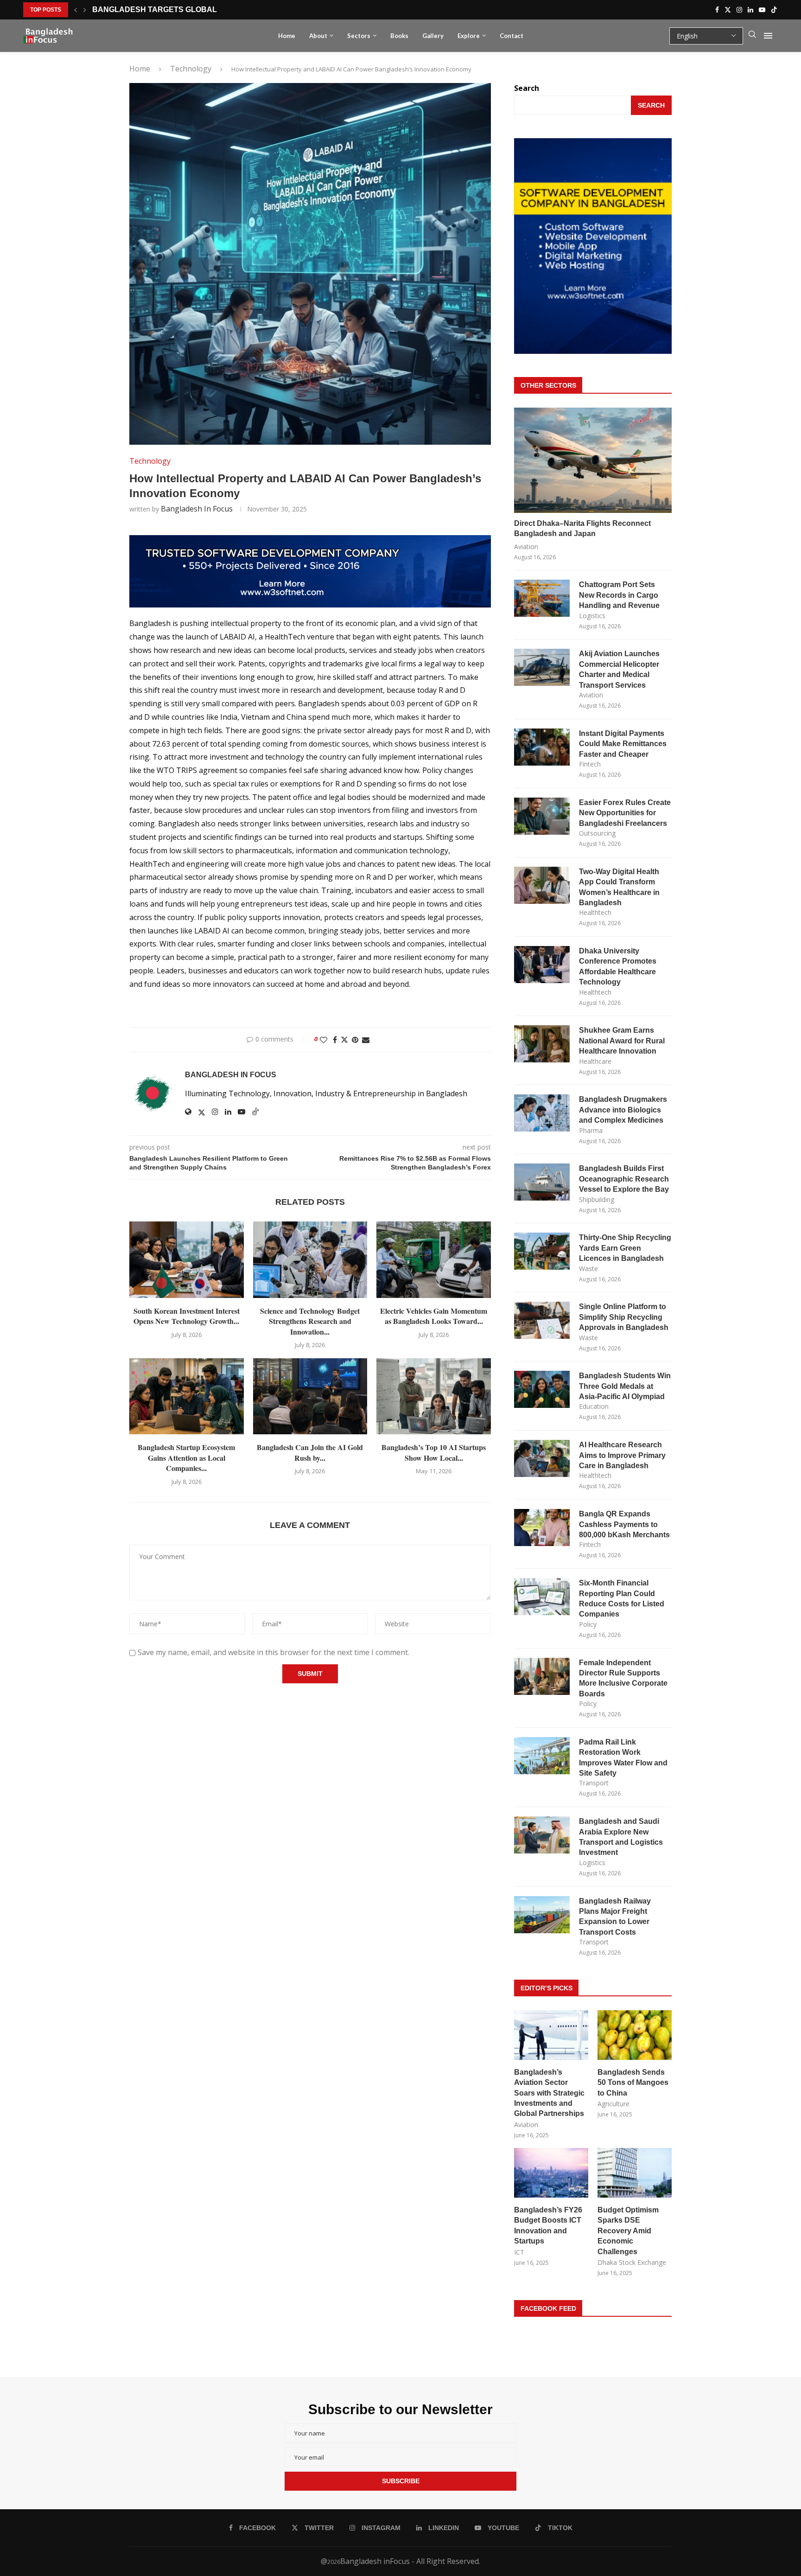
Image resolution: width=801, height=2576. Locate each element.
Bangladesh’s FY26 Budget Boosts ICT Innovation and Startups (548, 2225)
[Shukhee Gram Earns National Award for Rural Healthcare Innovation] (542, 1044)
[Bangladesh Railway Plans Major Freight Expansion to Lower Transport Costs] (542, 1915)
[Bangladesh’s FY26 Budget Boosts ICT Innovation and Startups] (551, 2173)
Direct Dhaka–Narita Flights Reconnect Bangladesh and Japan (582, 528)
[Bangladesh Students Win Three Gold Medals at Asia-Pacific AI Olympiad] (542, 1389)
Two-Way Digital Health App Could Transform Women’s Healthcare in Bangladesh (619, 887)
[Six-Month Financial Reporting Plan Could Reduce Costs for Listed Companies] (542, 1597)
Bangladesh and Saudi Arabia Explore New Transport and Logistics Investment (621, 1837)
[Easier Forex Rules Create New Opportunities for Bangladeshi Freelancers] (542, 816)
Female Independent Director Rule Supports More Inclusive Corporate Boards (623, 1678)
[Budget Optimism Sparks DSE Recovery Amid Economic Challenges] (635, 2173)
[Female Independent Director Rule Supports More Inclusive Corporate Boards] (542, 1676)
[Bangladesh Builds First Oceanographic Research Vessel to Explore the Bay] (542, 1182)
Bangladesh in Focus (197, 509)
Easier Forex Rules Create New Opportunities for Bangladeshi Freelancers (625, 813)
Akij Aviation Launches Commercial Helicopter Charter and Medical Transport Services (619, 669)
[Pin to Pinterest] (355, 1040)
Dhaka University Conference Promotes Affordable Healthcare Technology (618, 966)
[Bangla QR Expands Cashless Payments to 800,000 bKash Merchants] (542, 1528)
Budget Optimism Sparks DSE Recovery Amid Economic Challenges (628, 2231)
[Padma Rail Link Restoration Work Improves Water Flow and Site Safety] (542, 1756)
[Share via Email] (366, 1040)
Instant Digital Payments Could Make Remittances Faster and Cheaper (623, 744)
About (318, 36)
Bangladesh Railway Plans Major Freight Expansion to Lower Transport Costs (615, 1917)
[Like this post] (324, 1040)
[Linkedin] (750, 10)
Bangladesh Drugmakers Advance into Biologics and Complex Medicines (623, 1110)
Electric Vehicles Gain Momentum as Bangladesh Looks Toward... (434, 1316)
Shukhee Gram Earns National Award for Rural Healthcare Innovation (622, 1041)
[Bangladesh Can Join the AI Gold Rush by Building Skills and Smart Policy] (310, 1396)
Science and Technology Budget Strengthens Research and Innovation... (310, 1321)
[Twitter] (728, 10)
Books (399, 36)
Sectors (359, 36)
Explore (469, 36)
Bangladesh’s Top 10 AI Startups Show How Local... (434, 1452)
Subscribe (401, 2481)
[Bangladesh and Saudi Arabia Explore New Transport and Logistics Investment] (542, 1835)
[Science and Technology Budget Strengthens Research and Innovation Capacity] (310, 1259)
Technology (191, 69)
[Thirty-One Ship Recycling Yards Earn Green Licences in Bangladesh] (542, 1251)
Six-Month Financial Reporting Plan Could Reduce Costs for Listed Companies (622, 1598)
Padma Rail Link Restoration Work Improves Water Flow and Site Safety (623, 1758)
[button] (76, 10)
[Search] (752, 36)
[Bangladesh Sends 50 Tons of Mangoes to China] (635, 2035)
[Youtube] (762, 10)
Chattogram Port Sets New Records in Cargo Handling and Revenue (619, 595)
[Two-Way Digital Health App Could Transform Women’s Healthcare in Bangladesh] (542, 885)
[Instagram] (739, 10)
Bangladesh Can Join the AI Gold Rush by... (310, 1452)
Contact (512, 36)
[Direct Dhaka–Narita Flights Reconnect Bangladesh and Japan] (593, 460)
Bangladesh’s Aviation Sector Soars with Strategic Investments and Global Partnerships (549, 2093)
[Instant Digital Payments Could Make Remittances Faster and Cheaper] (542, 747)
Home (287, 36)
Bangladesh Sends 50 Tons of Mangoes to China (633, 2083)
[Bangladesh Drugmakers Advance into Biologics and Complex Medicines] (542, 1113)
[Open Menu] (768, 36)
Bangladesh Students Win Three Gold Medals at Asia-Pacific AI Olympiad (625, 1386)
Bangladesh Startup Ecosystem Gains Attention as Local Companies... (186, 1457)
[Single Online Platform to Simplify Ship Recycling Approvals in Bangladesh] (542, 1320)
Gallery (433, 36)
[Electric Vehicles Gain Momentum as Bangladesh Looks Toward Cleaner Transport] (434, 1259)
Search (527, 88)
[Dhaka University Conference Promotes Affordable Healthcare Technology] (542, 965)
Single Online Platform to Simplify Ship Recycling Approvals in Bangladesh (624, 1317)
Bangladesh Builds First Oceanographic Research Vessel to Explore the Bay (624, 1179)
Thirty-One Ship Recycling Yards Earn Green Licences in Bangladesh (625, 1248)
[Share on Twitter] (344, 1040)
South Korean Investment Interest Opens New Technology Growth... (187, 1316)
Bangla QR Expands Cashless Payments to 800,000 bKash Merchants (624, 1524)
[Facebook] (717, 10)
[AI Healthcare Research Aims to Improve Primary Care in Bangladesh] (542, 1458)
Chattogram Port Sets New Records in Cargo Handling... (214, 10)
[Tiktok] (774, 10)
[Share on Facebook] (335, 1040)
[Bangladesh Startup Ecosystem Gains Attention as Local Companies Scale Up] (187, 1396)
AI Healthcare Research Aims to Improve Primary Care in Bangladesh (622, 1455)
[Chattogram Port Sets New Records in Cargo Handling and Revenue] (542, 598)
